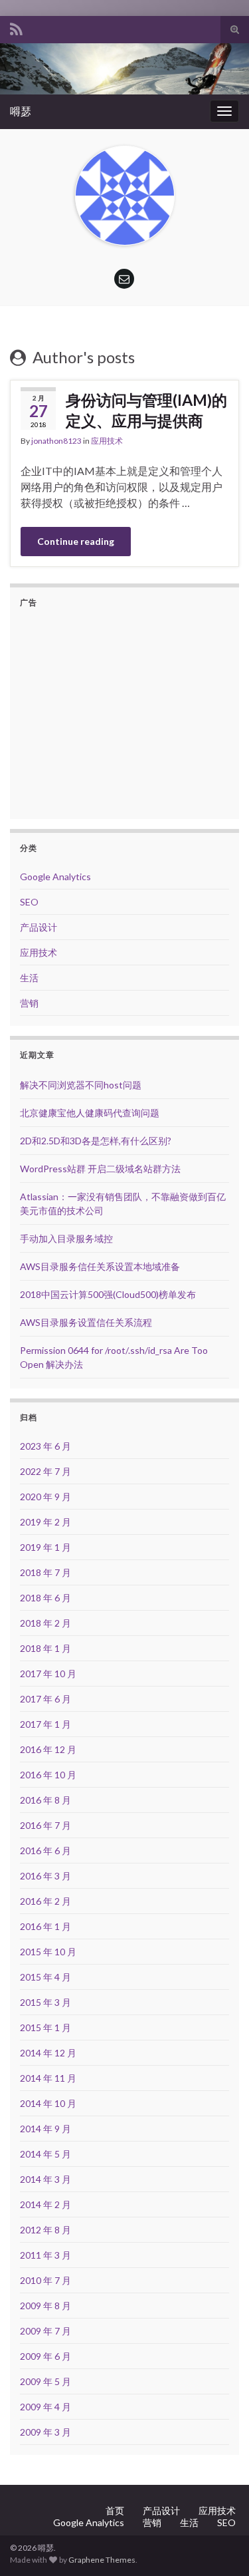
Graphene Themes (102, 2560)
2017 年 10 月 (48, 1674)
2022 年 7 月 (45, 1471)
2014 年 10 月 (48, 2103)
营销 (29, 1003)
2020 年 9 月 (45, 1497)
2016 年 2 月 (45, 1901)
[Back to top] (219, 2546)
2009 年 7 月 (45, 2331)
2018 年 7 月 (45, 1572)
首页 (115, 2510)
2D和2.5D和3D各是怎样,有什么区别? (96, 1141)
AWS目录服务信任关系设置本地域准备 (100, 1266)
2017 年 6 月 (45, 1699)
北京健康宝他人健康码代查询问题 (90, 1113)
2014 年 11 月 (48, 2078)
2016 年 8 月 (45, 1800)
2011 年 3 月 (45, 2255)
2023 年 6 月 (45, 1446)
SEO (29, 902)
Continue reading (76, 541)
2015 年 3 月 (45, 2002)
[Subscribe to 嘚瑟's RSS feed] (16, 27)
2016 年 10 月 (48, 1775)
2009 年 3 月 (45, 2432)
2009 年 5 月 (45, 2381)
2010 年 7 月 (45, 2280)
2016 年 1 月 (45, 1926)
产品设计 (39, 927)
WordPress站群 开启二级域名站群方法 (100, 1169)
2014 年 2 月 (45, 2204)
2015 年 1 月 (45, 2027)
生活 (29, 978)
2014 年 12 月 (48, 2053)
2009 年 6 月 (45, 2356)
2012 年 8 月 (45, 2230)
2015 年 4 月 (45, 1977)
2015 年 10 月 (48, 1952)
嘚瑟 (21, 111)
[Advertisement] (131, 712)
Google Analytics (55, 877)
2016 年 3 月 (45, 1876)
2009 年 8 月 (45, 2306)
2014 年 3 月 (45, 2179)
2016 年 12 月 (48, 1749)
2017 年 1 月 (45, 1724)
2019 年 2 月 (45, 1522)
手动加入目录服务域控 (66, 1238)
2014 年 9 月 (45, 2129)
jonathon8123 (56, 441)
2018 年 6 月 (45, 1598)
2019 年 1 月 (45, 1547)
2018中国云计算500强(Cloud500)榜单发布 (108, 1294)
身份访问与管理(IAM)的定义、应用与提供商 (146, 410)
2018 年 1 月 (45, 1648)
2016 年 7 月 (45, 1825)
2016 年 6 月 (45, 1851)
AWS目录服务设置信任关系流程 (86, 1322)
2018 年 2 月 (45, 1623)
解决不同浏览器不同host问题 (81, 1085)
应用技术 (107, 441)
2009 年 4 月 (45, 2407)
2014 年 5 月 (45, 2154)
